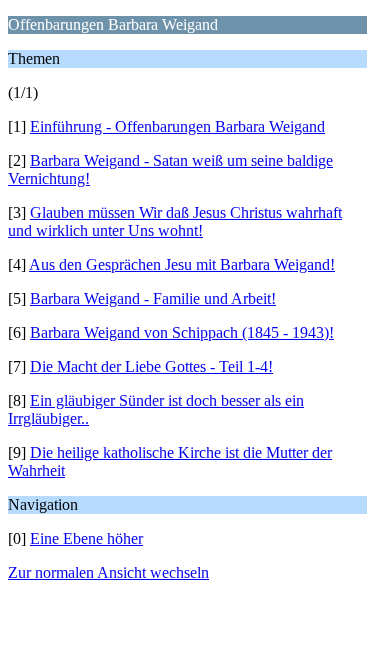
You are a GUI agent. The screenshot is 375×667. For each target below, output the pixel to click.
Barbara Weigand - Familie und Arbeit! (153, 298)
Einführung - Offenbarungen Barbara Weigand (177, 126)
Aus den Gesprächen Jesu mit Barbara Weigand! (182, 264)
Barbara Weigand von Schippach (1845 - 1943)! (182, 332)
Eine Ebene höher (86, 538)
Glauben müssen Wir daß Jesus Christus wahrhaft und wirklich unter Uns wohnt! (175, 221)
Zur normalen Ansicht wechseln (108, 572)
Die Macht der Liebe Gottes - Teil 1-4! (151, 366)
